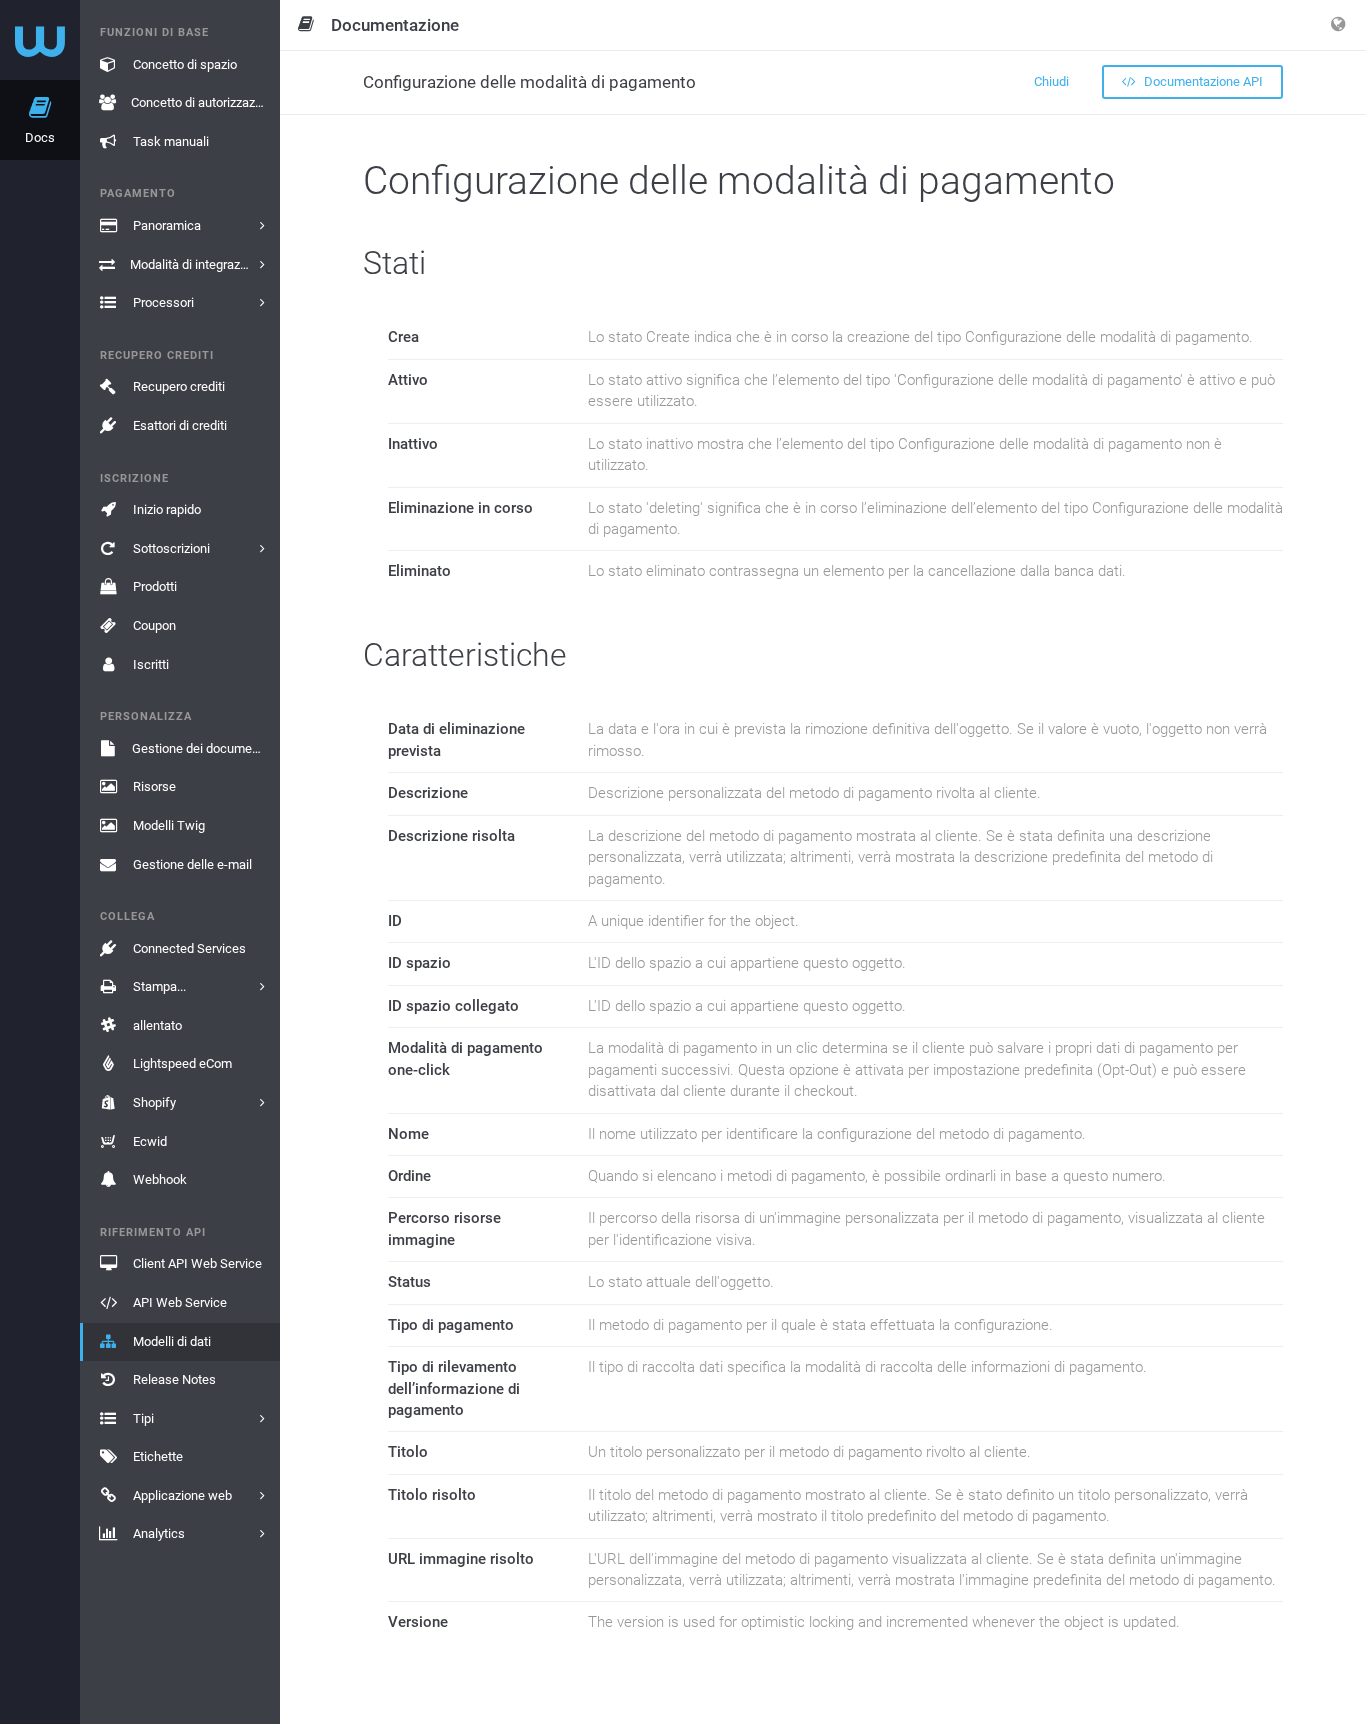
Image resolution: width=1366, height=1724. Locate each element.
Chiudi (1051, 81)
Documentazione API (1202, 81)
